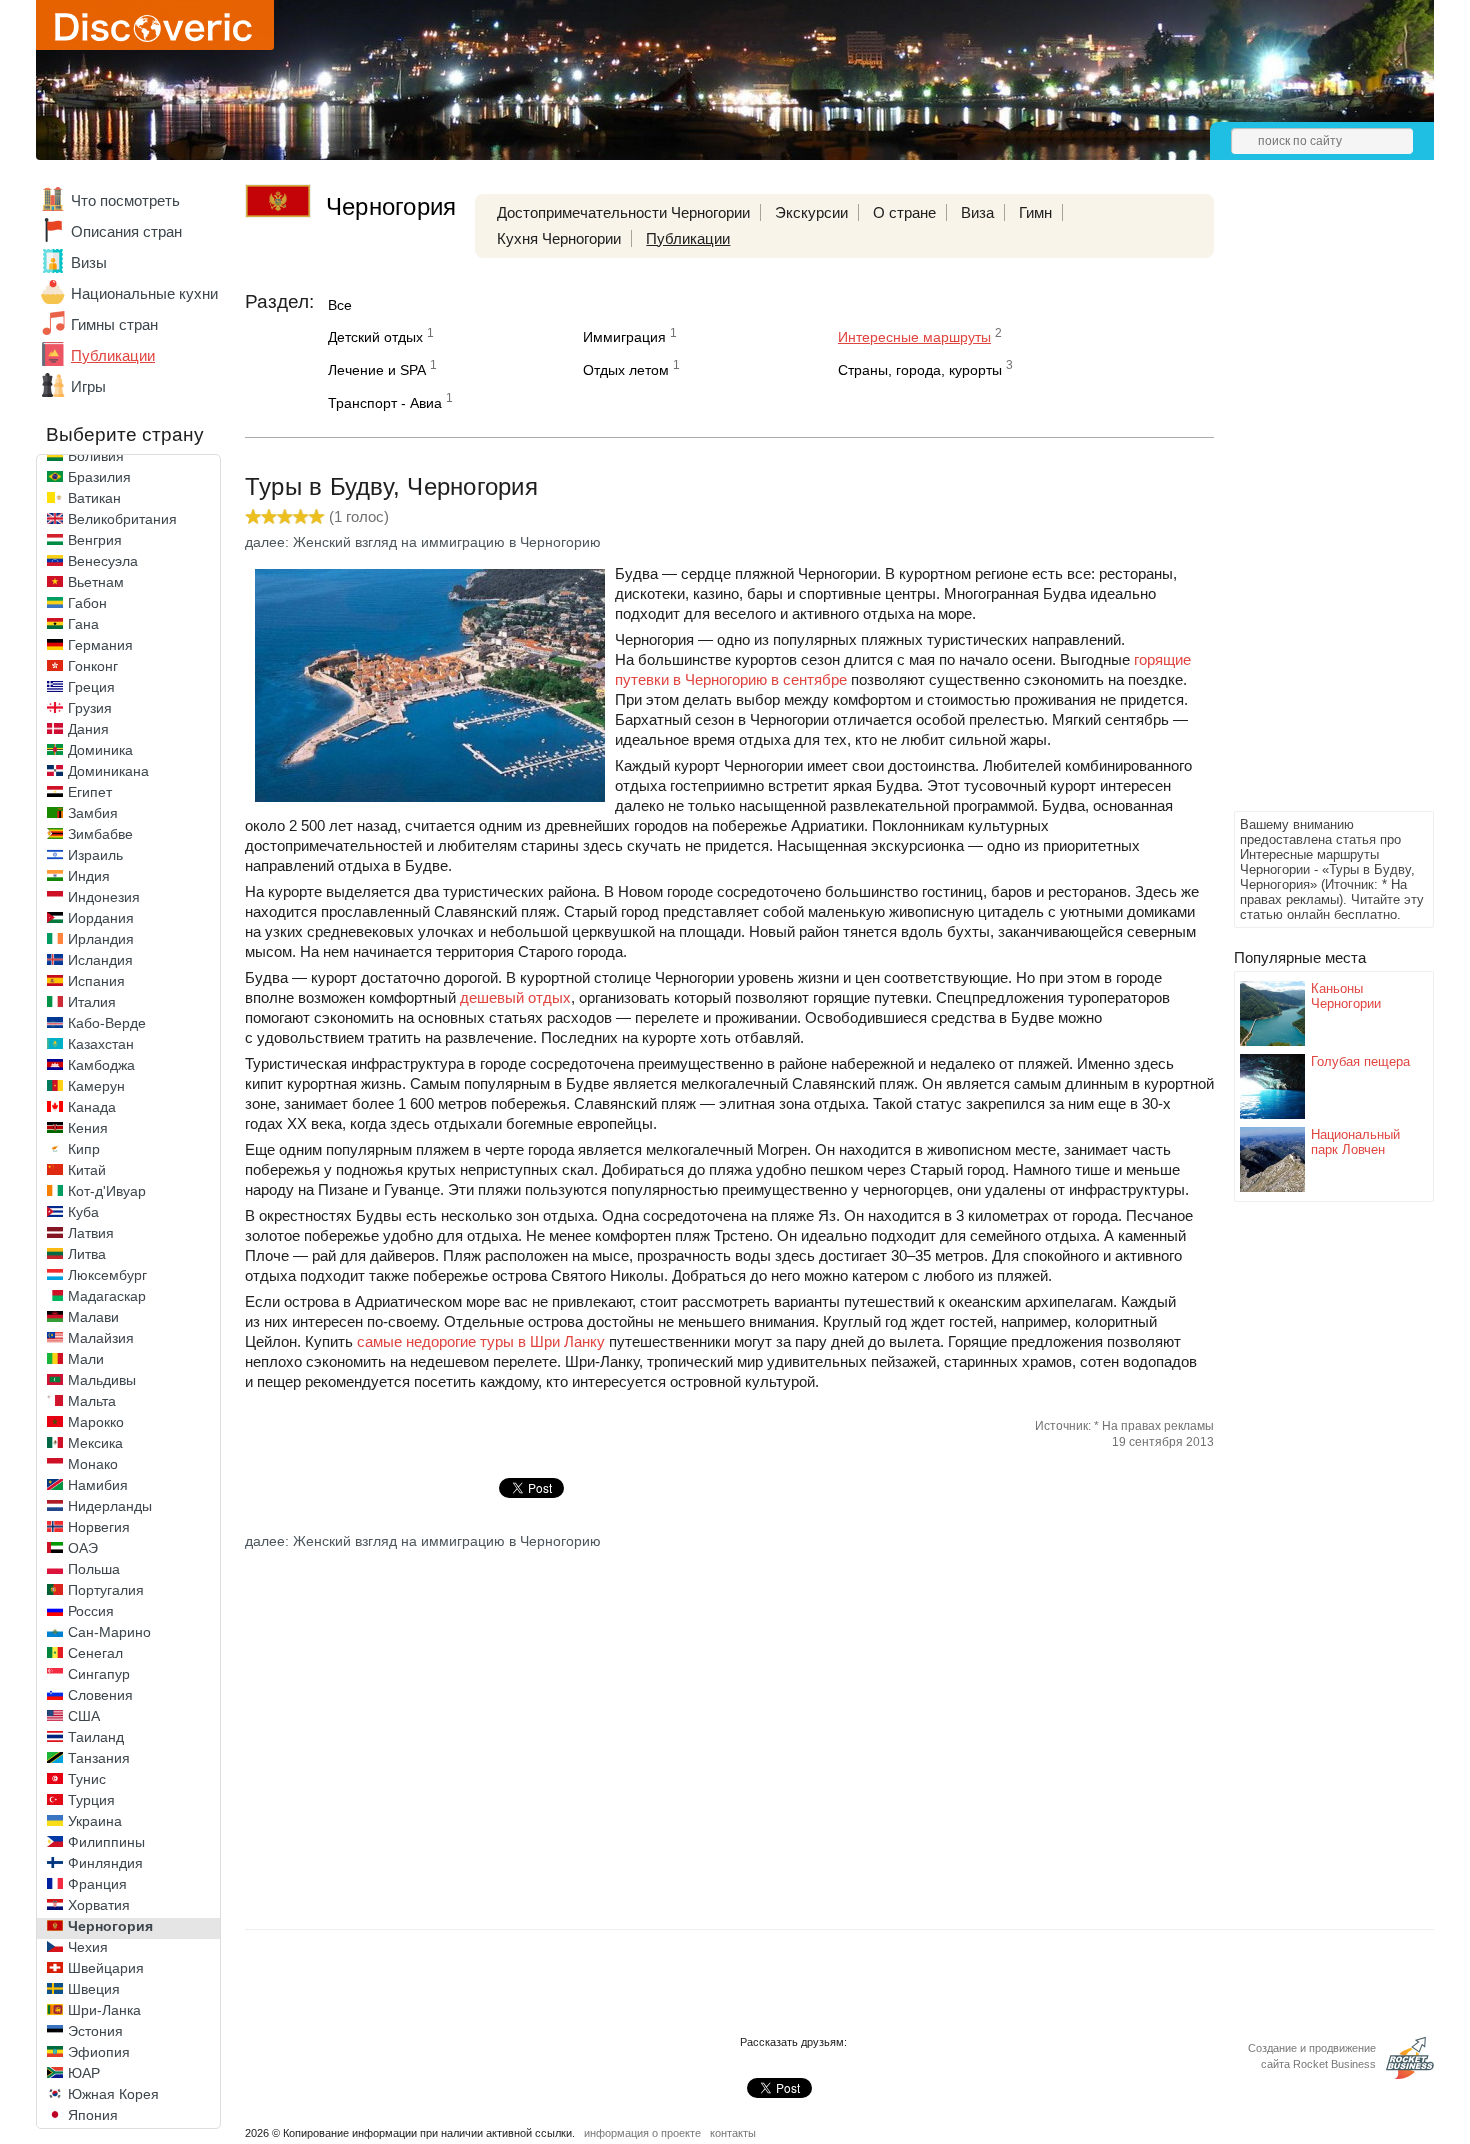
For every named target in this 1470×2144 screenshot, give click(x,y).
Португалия (106, 1590)
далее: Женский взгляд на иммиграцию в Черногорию (423, 542)
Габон (87, 603)
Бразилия (99, 477)
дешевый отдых (515, 997)
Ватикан (94, 498)
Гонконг (93, 666)
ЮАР (84, 2073)
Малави (93, 1317)
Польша (94, 1569)
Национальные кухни (144, 293)
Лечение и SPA (377, 370)
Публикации (113, 355)
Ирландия (101, 939)
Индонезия (104, 897)
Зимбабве (100, 834)
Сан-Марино (109, 1632)
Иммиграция (624, 337)
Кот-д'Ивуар (107, 1191)
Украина (95, 1821)
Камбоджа (101, 1065)
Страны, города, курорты (920, 370)
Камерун (96, 1086)
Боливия (96, 456)
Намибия (98, 1485)
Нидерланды (110, 1506)
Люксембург (107, 1275)
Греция (91, 687)
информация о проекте (642, 2133)
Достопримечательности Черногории (623, 212)
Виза (977, 212)
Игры (88, 386)
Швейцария (106, 1968)
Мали (86, 1359)
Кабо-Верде (107, 1023)
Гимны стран (114, 324)
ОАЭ (83, 1548)
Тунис (87, 1779)
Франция (97, 1884)
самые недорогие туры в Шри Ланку (481, 1341)
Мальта (92, 1401)
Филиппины (106, 1842)
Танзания (99, 1758)
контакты (733, 2133)
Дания (88, 729)
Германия (100, 645)
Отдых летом (626, 370)
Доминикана (108, 771)
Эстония (95, 2031)
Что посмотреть (125, 200)
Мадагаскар (107, 1296)
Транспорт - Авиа (385, 403)
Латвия (91, 1233)
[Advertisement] (1314, 506)
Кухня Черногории (559, 238)
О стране (904, 212)
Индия (89, 876)
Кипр (84, 1149)
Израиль (95, 855)
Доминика (100, 750)
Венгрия (95, 540)
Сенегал (95, 1653)
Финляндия (105, 1863)
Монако (93, 1464)
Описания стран (126, 231)
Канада (92, 1107)
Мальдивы (102, 1380)
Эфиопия (99, 2052)
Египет (90, 792)
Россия (91, 1611)
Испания (96, 981)
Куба (83, 1212)
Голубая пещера (1360, 1061)
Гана (83, 624)
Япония (93, 2115)
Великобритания (122, 519)
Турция (91, 1800)
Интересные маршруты (914, 337)
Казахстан (101, 1044)
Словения (100, 1695)
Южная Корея (113, 2094)
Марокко (96, 1422)
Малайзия (101, 1338)
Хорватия (99, 1905)
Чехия (88, 1947)
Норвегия (99, 1527)
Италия (92, 1002)
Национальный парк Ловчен (1355, 1142)
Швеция (94, 1989)
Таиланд (96, 1737)
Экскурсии (811, 212)
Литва (87, 1254)
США (84, 1716)
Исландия (100, 960)
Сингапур (99, 1674)
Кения (88, 1128)
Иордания (101, 918)
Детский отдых (375, 337)
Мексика (95, 1443)
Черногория (110, 1926)
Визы (89, 262)
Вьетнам (96, 582)
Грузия (90, 708)
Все (340, 305)
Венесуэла (103, 561)
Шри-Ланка (104, 2010)
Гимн (1035, 212)
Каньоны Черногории (1346, 996)
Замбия (93, 813)
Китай (87, 1170)
